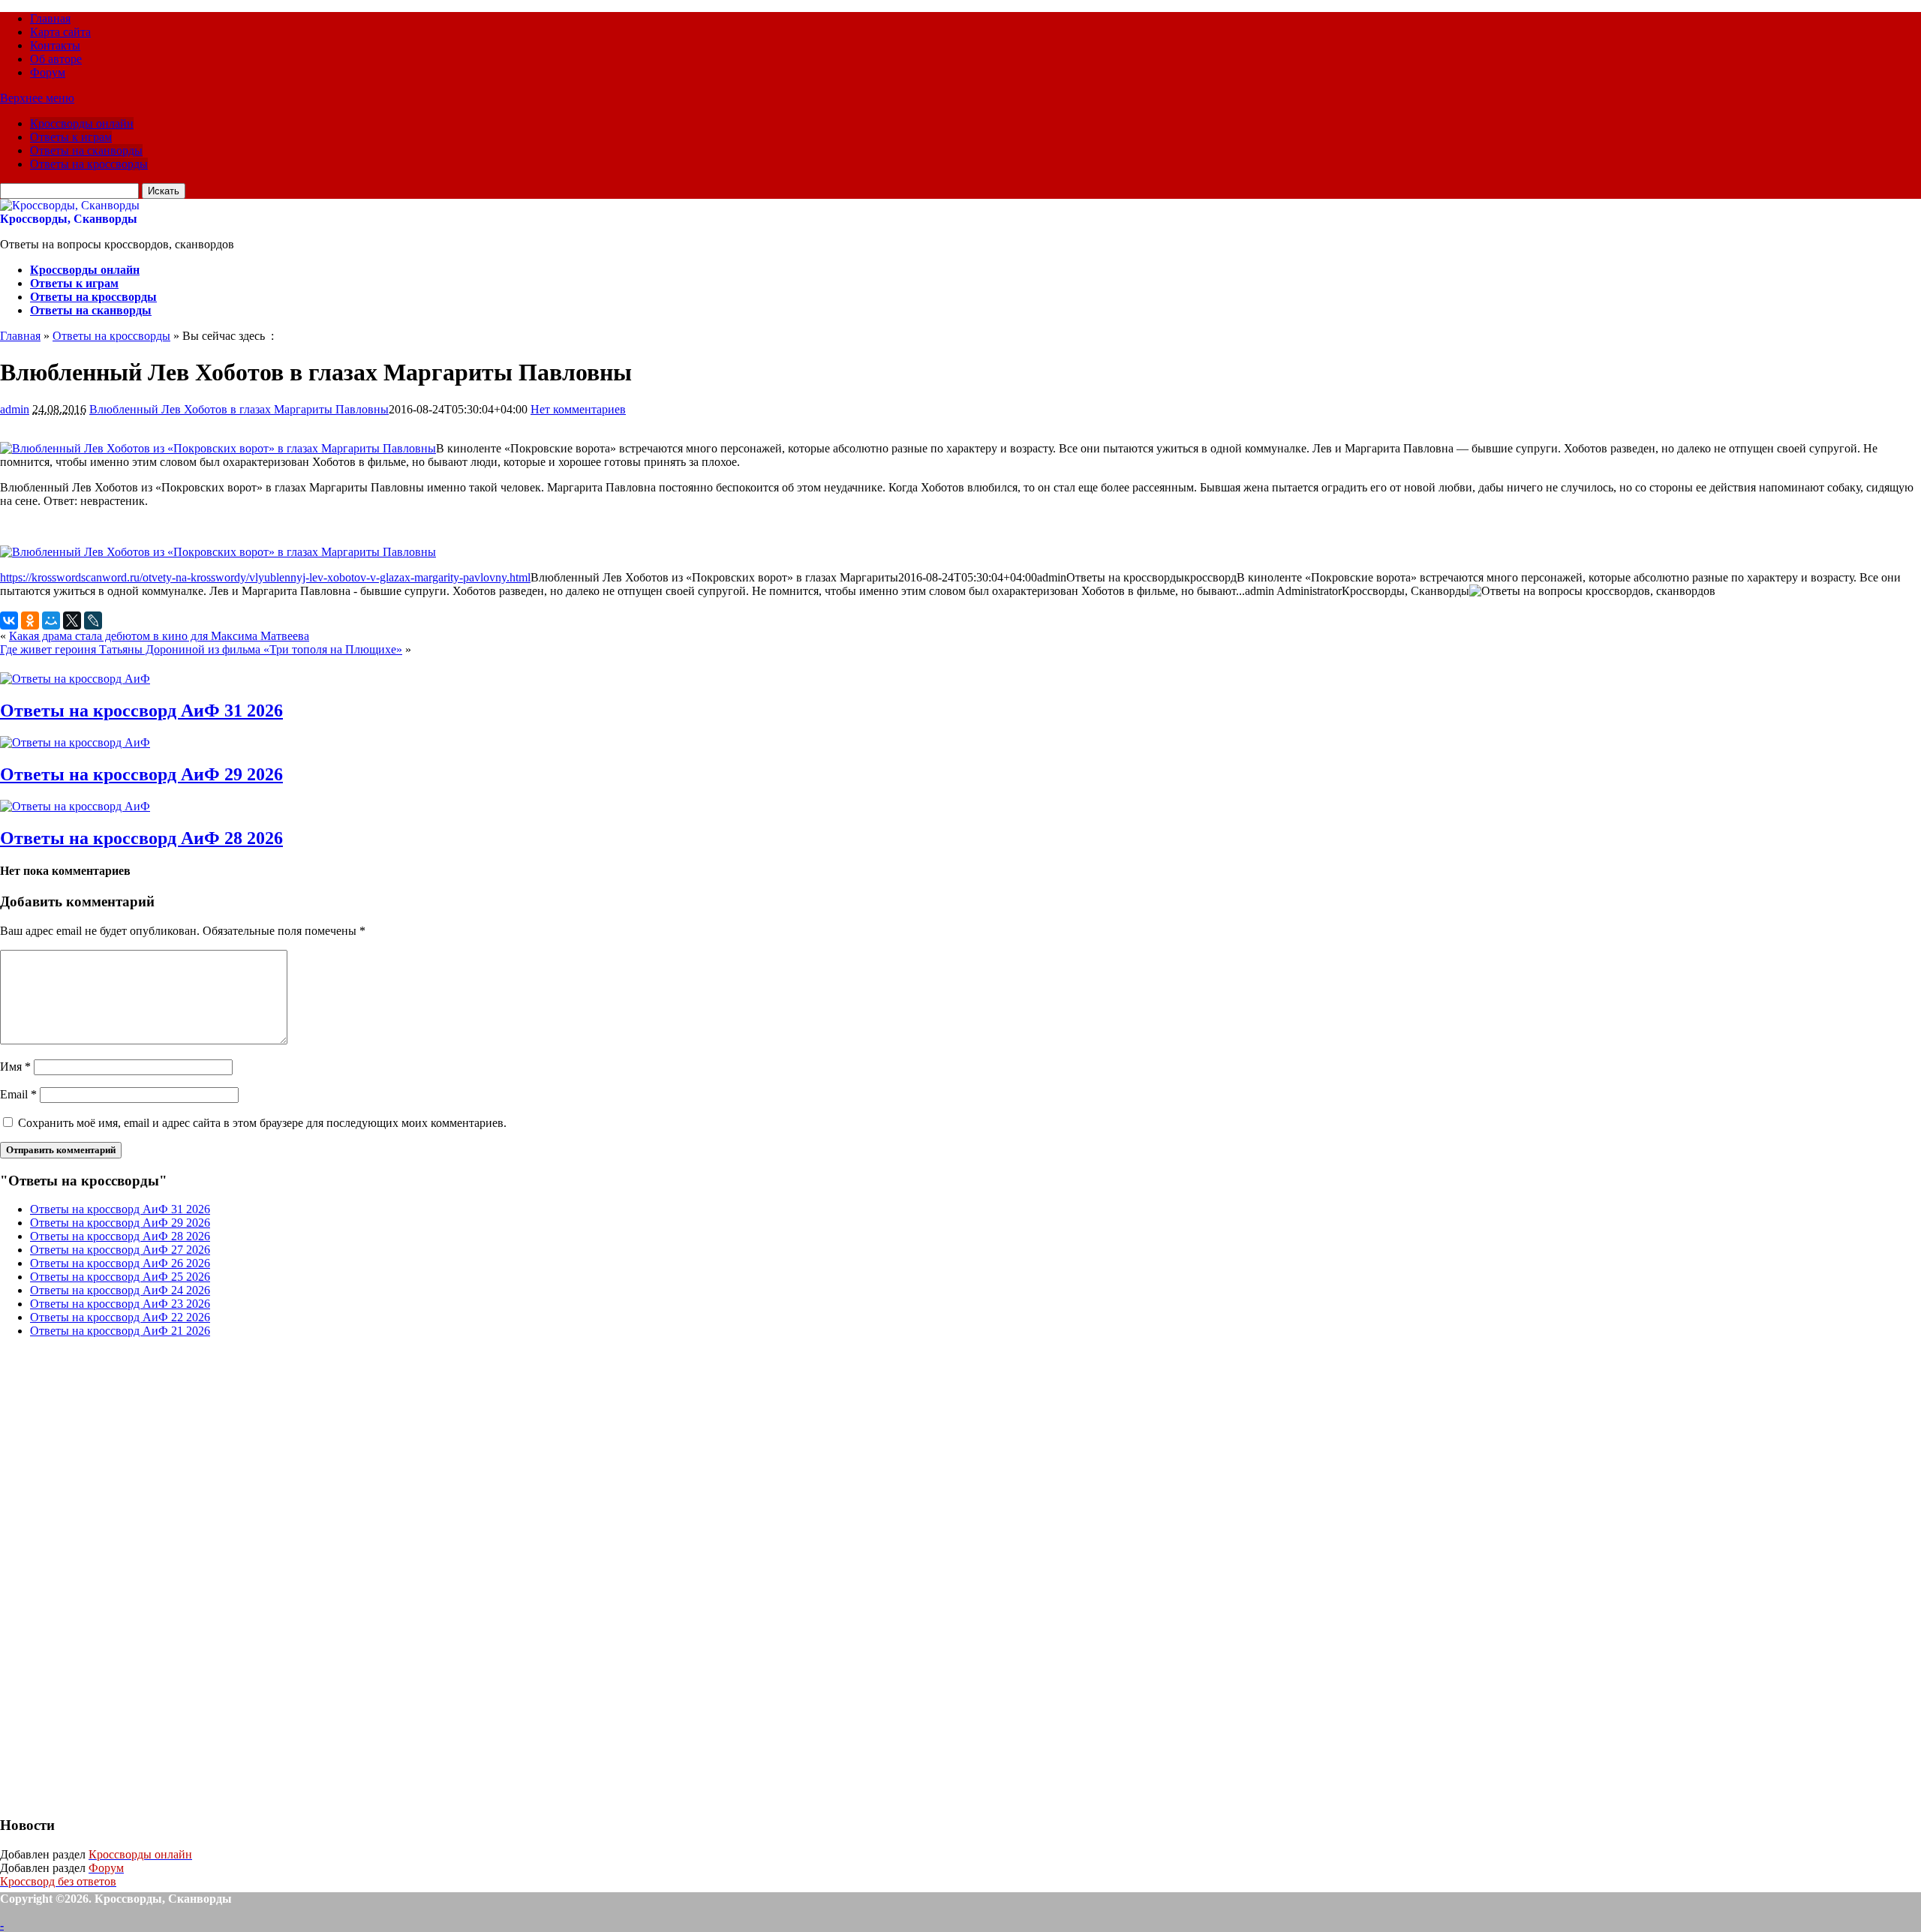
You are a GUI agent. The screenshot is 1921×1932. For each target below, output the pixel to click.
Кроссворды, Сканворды (69, 219)
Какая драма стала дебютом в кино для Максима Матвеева (159, 636)
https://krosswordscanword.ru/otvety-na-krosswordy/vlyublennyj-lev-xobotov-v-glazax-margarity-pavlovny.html (265, 577)
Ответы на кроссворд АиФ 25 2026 (120, 1277)
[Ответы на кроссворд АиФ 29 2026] (75, 742)
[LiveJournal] (93, 620)
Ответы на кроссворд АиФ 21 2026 (120, 1331)
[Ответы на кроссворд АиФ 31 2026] (75, 679)
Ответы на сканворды (86, 150)
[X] (72, 620)
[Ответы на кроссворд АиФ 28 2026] (75, 806)
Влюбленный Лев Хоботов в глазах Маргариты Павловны (239, 409)
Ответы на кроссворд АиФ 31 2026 (141, 711)
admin (15, 409)
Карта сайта (60, 32)
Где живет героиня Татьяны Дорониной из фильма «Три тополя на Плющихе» (201, 649)
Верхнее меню (37, 98)
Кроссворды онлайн (82, 123)
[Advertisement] (113, 1575)
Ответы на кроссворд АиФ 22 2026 (120, 1317)
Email (18, 1094)
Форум (48, 72)
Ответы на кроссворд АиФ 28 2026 (141, 838)
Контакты (55, 45)
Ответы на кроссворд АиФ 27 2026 (120, 1250)
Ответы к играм (71, 137)
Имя (15, 1067)
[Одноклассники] (30, 620)
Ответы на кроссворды (89, 164)
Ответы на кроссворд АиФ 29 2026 (141, 774)
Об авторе (56, 59)
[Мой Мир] (51, 620)
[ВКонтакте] (9, 620)
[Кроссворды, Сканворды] (70, 205)
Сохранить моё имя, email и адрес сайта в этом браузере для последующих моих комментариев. (262, 1123)
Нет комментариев (578, 409)
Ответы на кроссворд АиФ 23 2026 (120, 1304)
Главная (50, 18)
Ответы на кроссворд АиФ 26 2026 (120, 1263)
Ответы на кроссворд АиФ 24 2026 (120, 1290)
